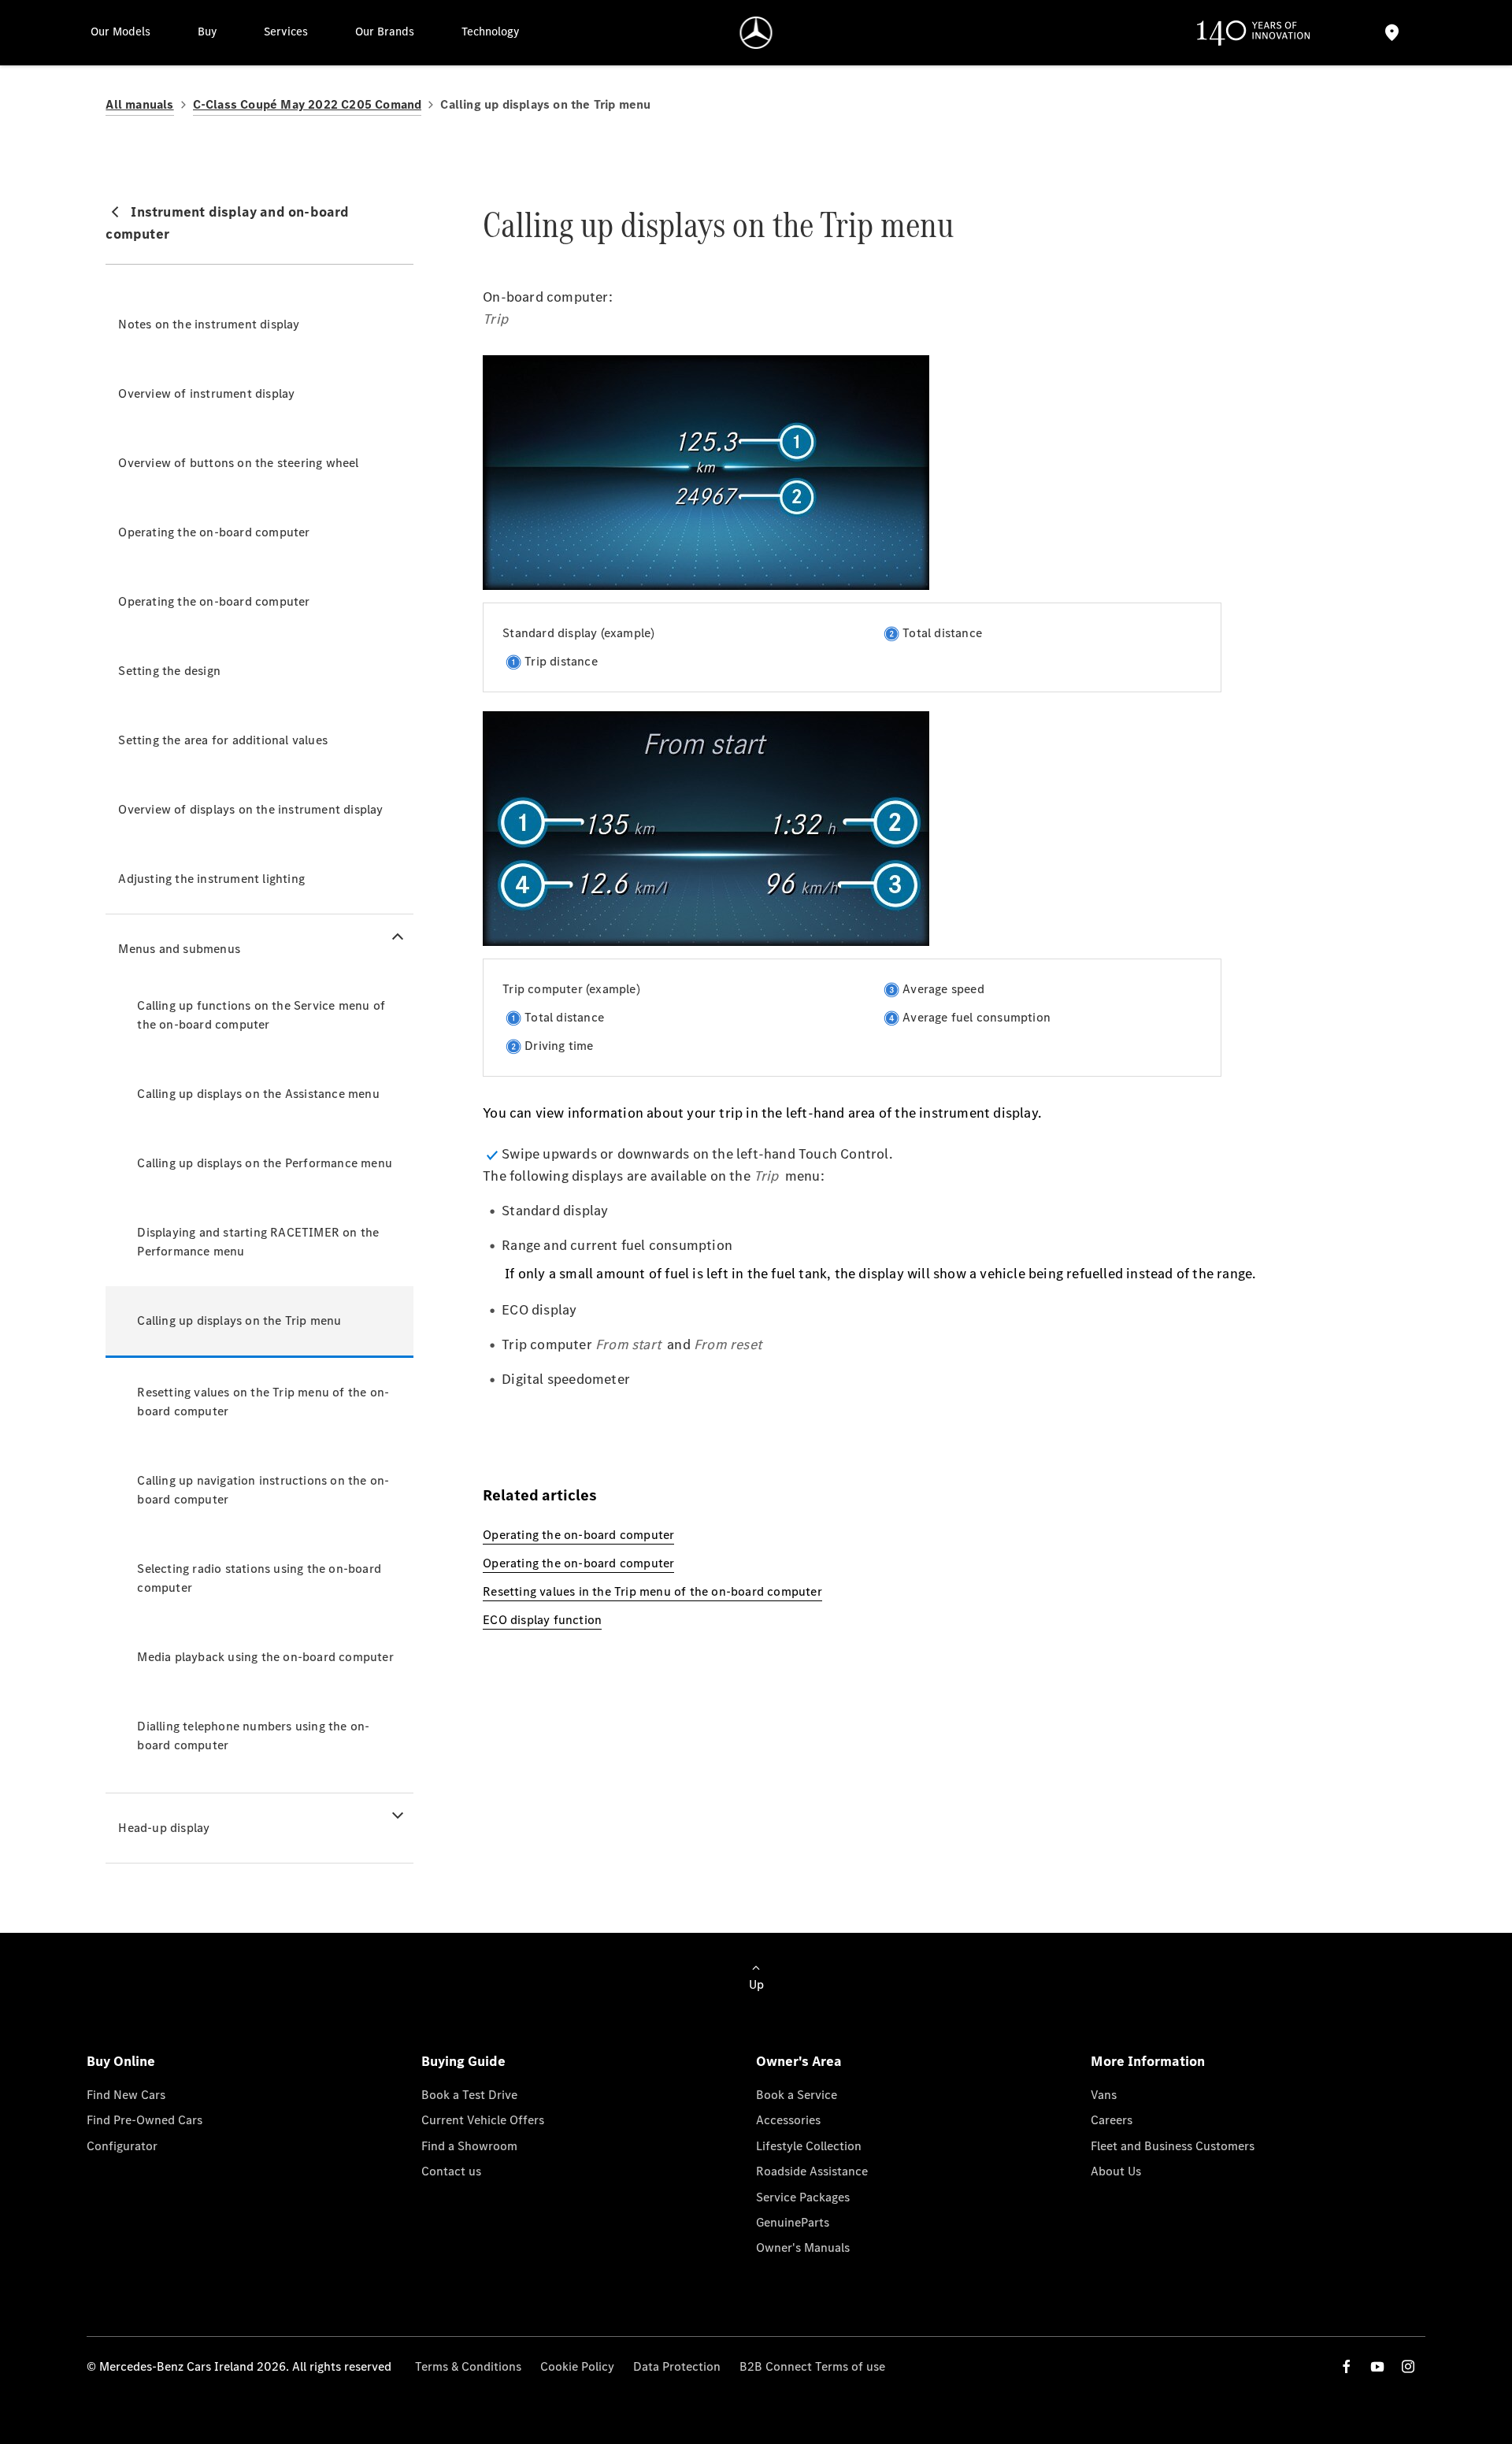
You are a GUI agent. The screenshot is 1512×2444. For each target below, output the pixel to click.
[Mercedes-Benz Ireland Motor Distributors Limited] (756, 33)
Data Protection (677, 2366)
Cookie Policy (577, 2366)
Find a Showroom (469, 2146)
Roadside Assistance (812, 2171)
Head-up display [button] (164, 1828)
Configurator (122, 2146)
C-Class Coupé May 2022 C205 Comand (308, 104)
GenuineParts (793, 2222)
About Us (1116, 2171)
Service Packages (803, 2197)
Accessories (788, 2120)
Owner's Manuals (803, 2247)
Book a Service (797, 2095)
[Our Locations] (1392, 33)
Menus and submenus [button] (179, 949)
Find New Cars (126, 2095)
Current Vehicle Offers (483, 2120)
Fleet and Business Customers (1173, 2146)
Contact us (451, 2171)
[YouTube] (1377, 2366)
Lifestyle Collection (809, 2146)
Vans (1104, 2095)
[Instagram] (1408, 2366)
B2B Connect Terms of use (812, 2366)
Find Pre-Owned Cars (145, 2120)
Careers (1112, 2120)
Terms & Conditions (468, 2366)
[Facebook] (1347, 2366)
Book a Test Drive (469, 2095)
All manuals (139, 104)
